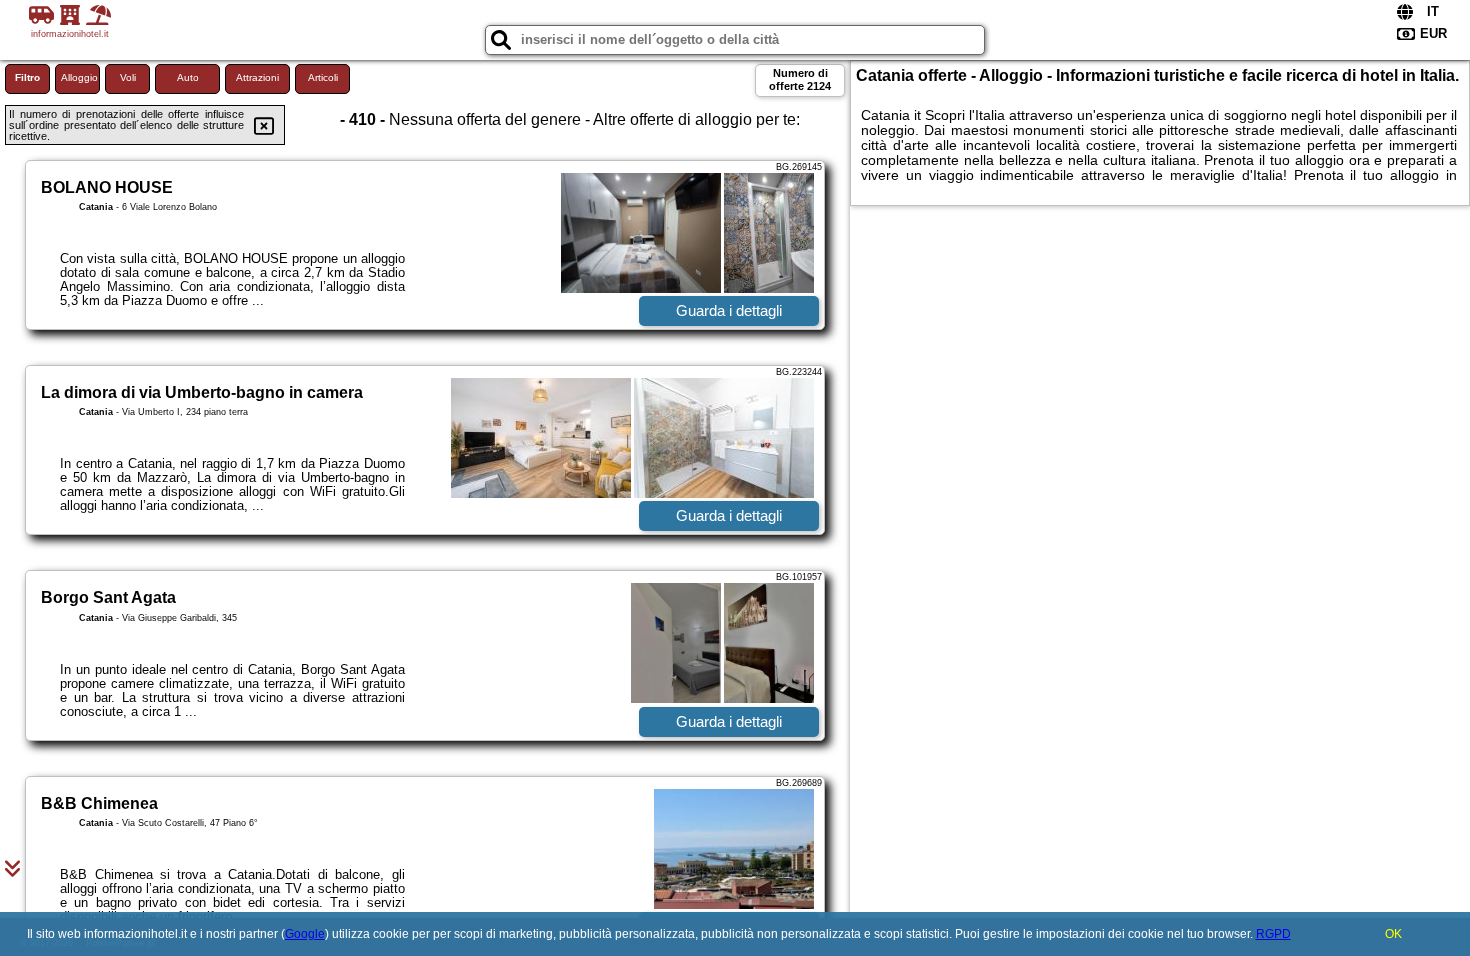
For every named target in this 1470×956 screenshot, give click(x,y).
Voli (128, 77)
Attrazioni (257, 77)
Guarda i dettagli (729, 310)
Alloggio (79, 77)
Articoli (323, 77)
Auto (188, 77)
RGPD (1273, 934)
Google (305, 934)
